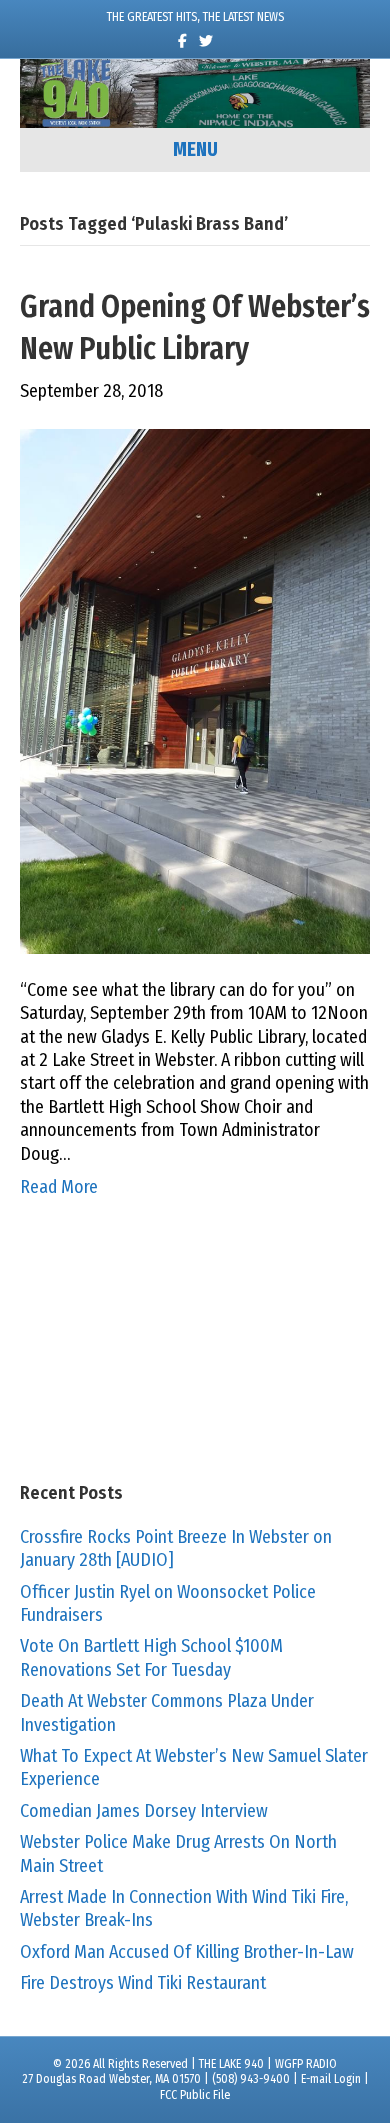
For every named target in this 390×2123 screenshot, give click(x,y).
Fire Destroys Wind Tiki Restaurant (143, 1983)
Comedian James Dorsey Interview (144, 1811)
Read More (59, 1187)
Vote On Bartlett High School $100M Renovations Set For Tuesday (151, 1657)
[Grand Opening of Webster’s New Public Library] (195, 690)
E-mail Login (331, 2079)
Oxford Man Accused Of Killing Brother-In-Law (187, 1952)
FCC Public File (195, 2095)
